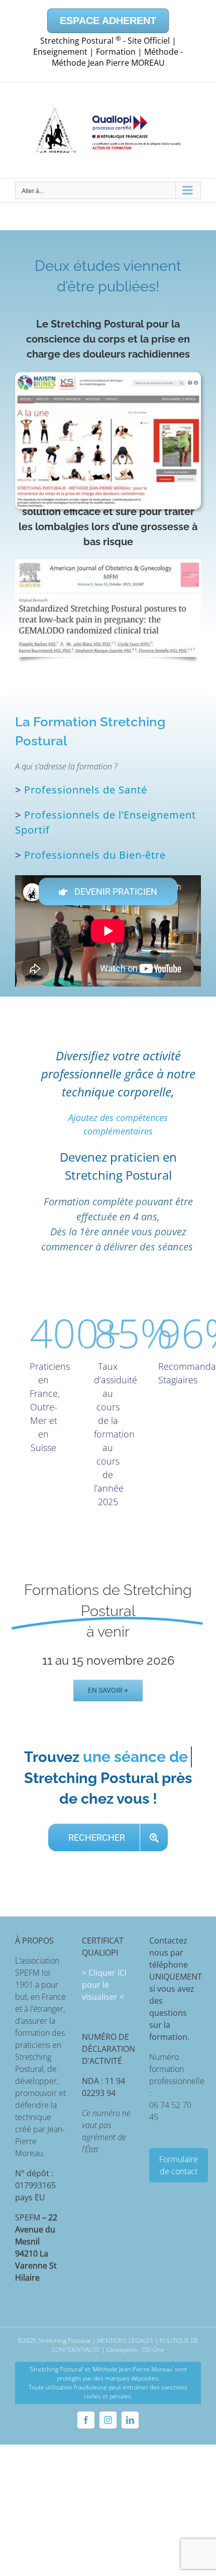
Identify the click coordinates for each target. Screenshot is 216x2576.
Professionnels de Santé (86, 790)
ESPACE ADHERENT (108, 21)
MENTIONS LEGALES (125, 2341)
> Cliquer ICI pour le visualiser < (104, 1985)
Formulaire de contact (179, 2165)
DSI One (153, 2350)
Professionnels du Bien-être (95, 855)
